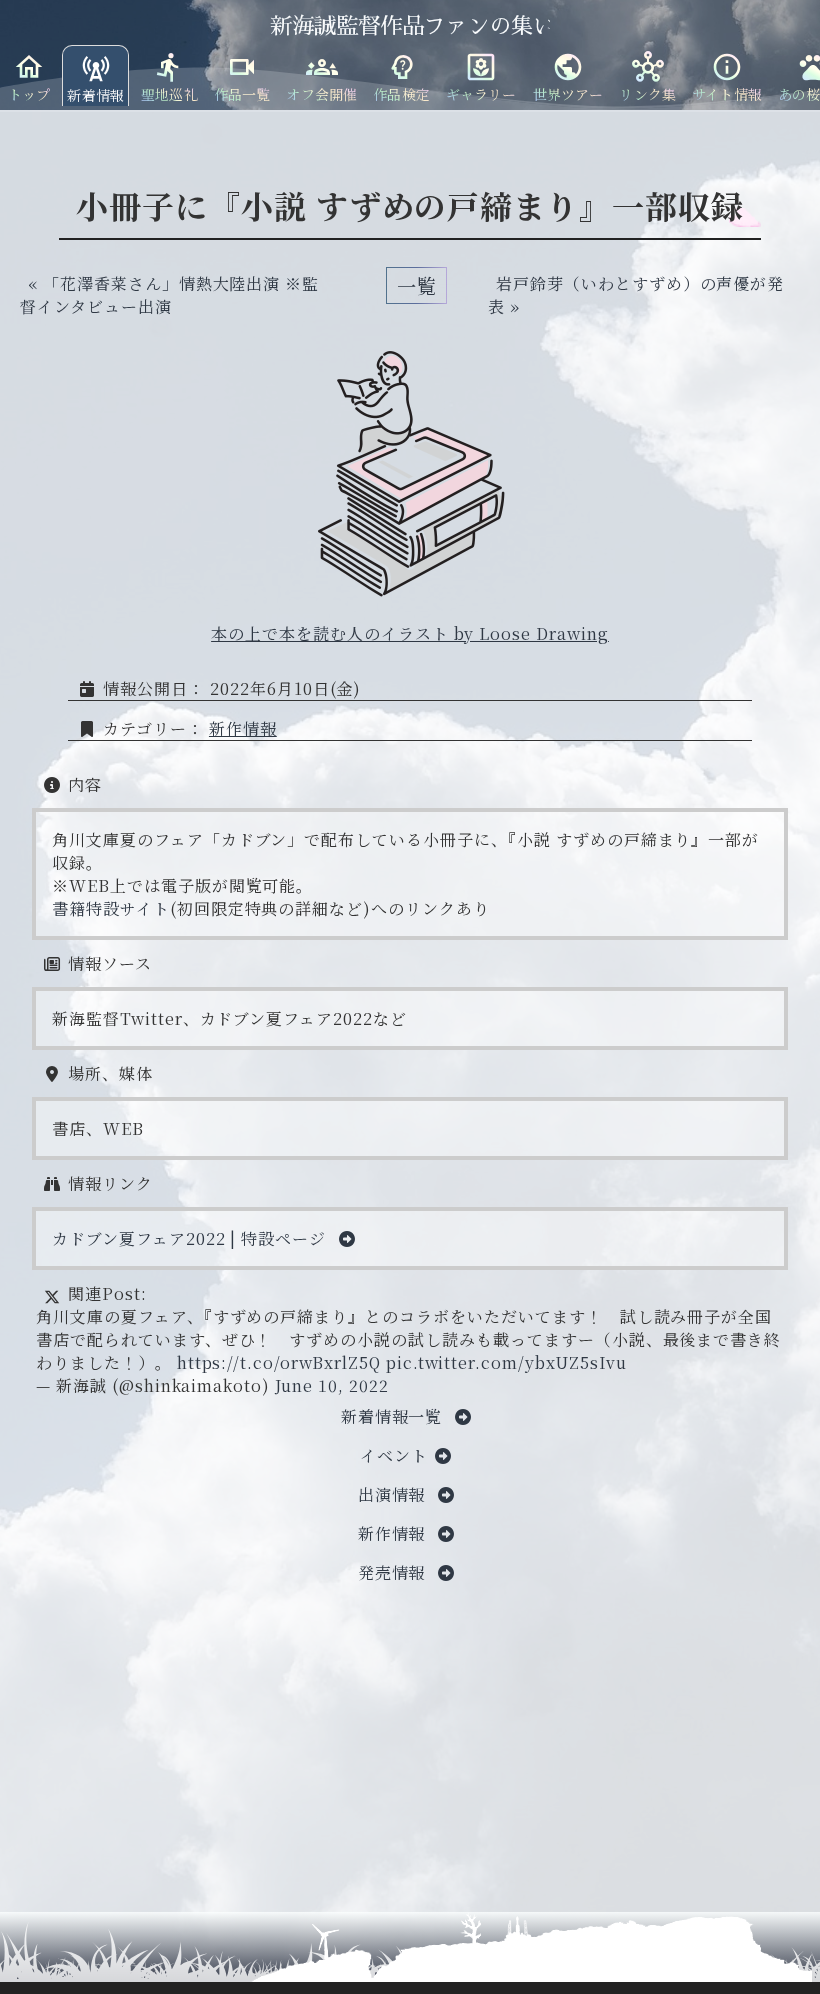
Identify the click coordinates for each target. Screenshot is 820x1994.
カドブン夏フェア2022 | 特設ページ (191, 1238)
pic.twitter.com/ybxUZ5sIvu (506, 1362)
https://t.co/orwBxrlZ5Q (279, 1362)
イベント (394, 1455)
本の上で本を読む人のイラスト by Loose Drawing (410, 633)
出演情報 (394, 1494)
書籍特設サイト (111, 908)
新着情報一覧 (394, 1416)
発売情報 (394, 1572)
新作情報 (243, 728)
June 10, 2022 (331, 1385)
